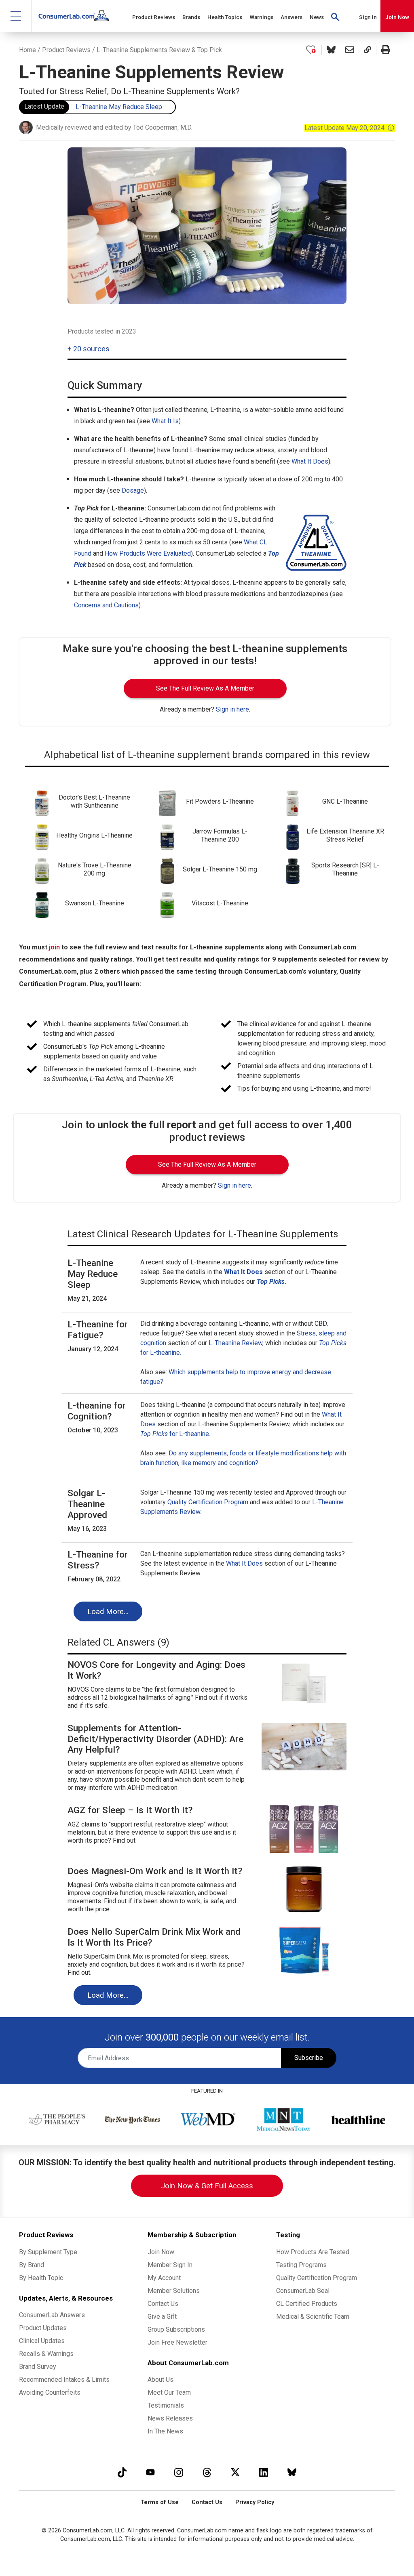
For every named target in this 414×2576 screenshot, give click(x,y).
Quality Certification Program (208, 1502)
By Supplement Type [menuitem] (48, 2252)
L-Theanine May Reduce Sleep (119, 107)
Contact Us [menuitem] (163, 2304)
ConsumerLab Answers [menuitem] (52, 2315)
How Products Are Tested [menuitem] (313, 2252)
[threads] (207, 2472)
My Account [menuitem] (164, 2278)
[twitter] (235, 2472)
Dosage (133, 490)
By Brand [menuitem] (32, 2265)
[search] (335, 16)
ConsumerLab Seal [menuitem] (303, 2291)
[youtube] (150, 2472)
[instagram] (179, 2472)
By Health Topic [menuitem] (41, 2278)
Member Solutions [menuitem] (174, 2291)
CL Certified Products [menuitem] (307, 2304)
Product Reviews (66, 50)
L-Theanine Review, (236, 1343)
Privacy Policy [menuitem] (255, 2502)
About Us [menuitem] (161, 2380)
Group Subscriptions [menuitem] (176, 2329)
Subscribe (309, 2058)
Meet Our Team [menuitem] (169, 2392)
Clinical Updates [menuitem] (42, 2341)
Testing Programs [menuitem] (301, 2265)
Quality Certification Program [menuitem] (317, 2278)
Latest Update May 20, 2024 (350, 128)
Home (27, 50)
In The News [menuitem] (165, 2431)
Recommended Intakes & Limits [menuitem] (64, 2380)
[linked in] (264, 2472)
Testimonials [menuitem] (166, 2405)
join (54, 947)
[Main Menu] (16, 16)
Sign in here (232, 709)
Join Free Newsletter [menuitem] (177, 2342)
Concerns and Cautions (106, 605)
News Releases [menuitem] (170, 2418)
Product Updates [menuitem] (43, 2328)
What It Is (165, 421)
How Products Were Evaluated (148, 553)
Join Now (397, 17)
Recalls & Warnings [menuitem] (46, 2354)
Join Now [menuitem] (161, 2252)
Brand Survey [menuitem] (38, 2367)
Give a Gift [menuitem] (162, 2317)
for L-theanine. (175, 1434)
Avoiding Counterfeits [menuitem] (50, 2392)
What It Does (310, 461)
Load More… (108, 1611)
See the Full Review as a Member (205, 688)
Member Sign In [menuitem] (170, 2265)
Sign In (368, 17)
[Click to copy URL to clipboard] (368, 50)
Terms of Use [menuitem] (159, 2502)
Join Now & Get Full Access (207, 2186)
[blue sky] (292, 2472)
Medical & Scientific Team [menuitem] (313, 2317)
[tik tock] (122, 2472)
